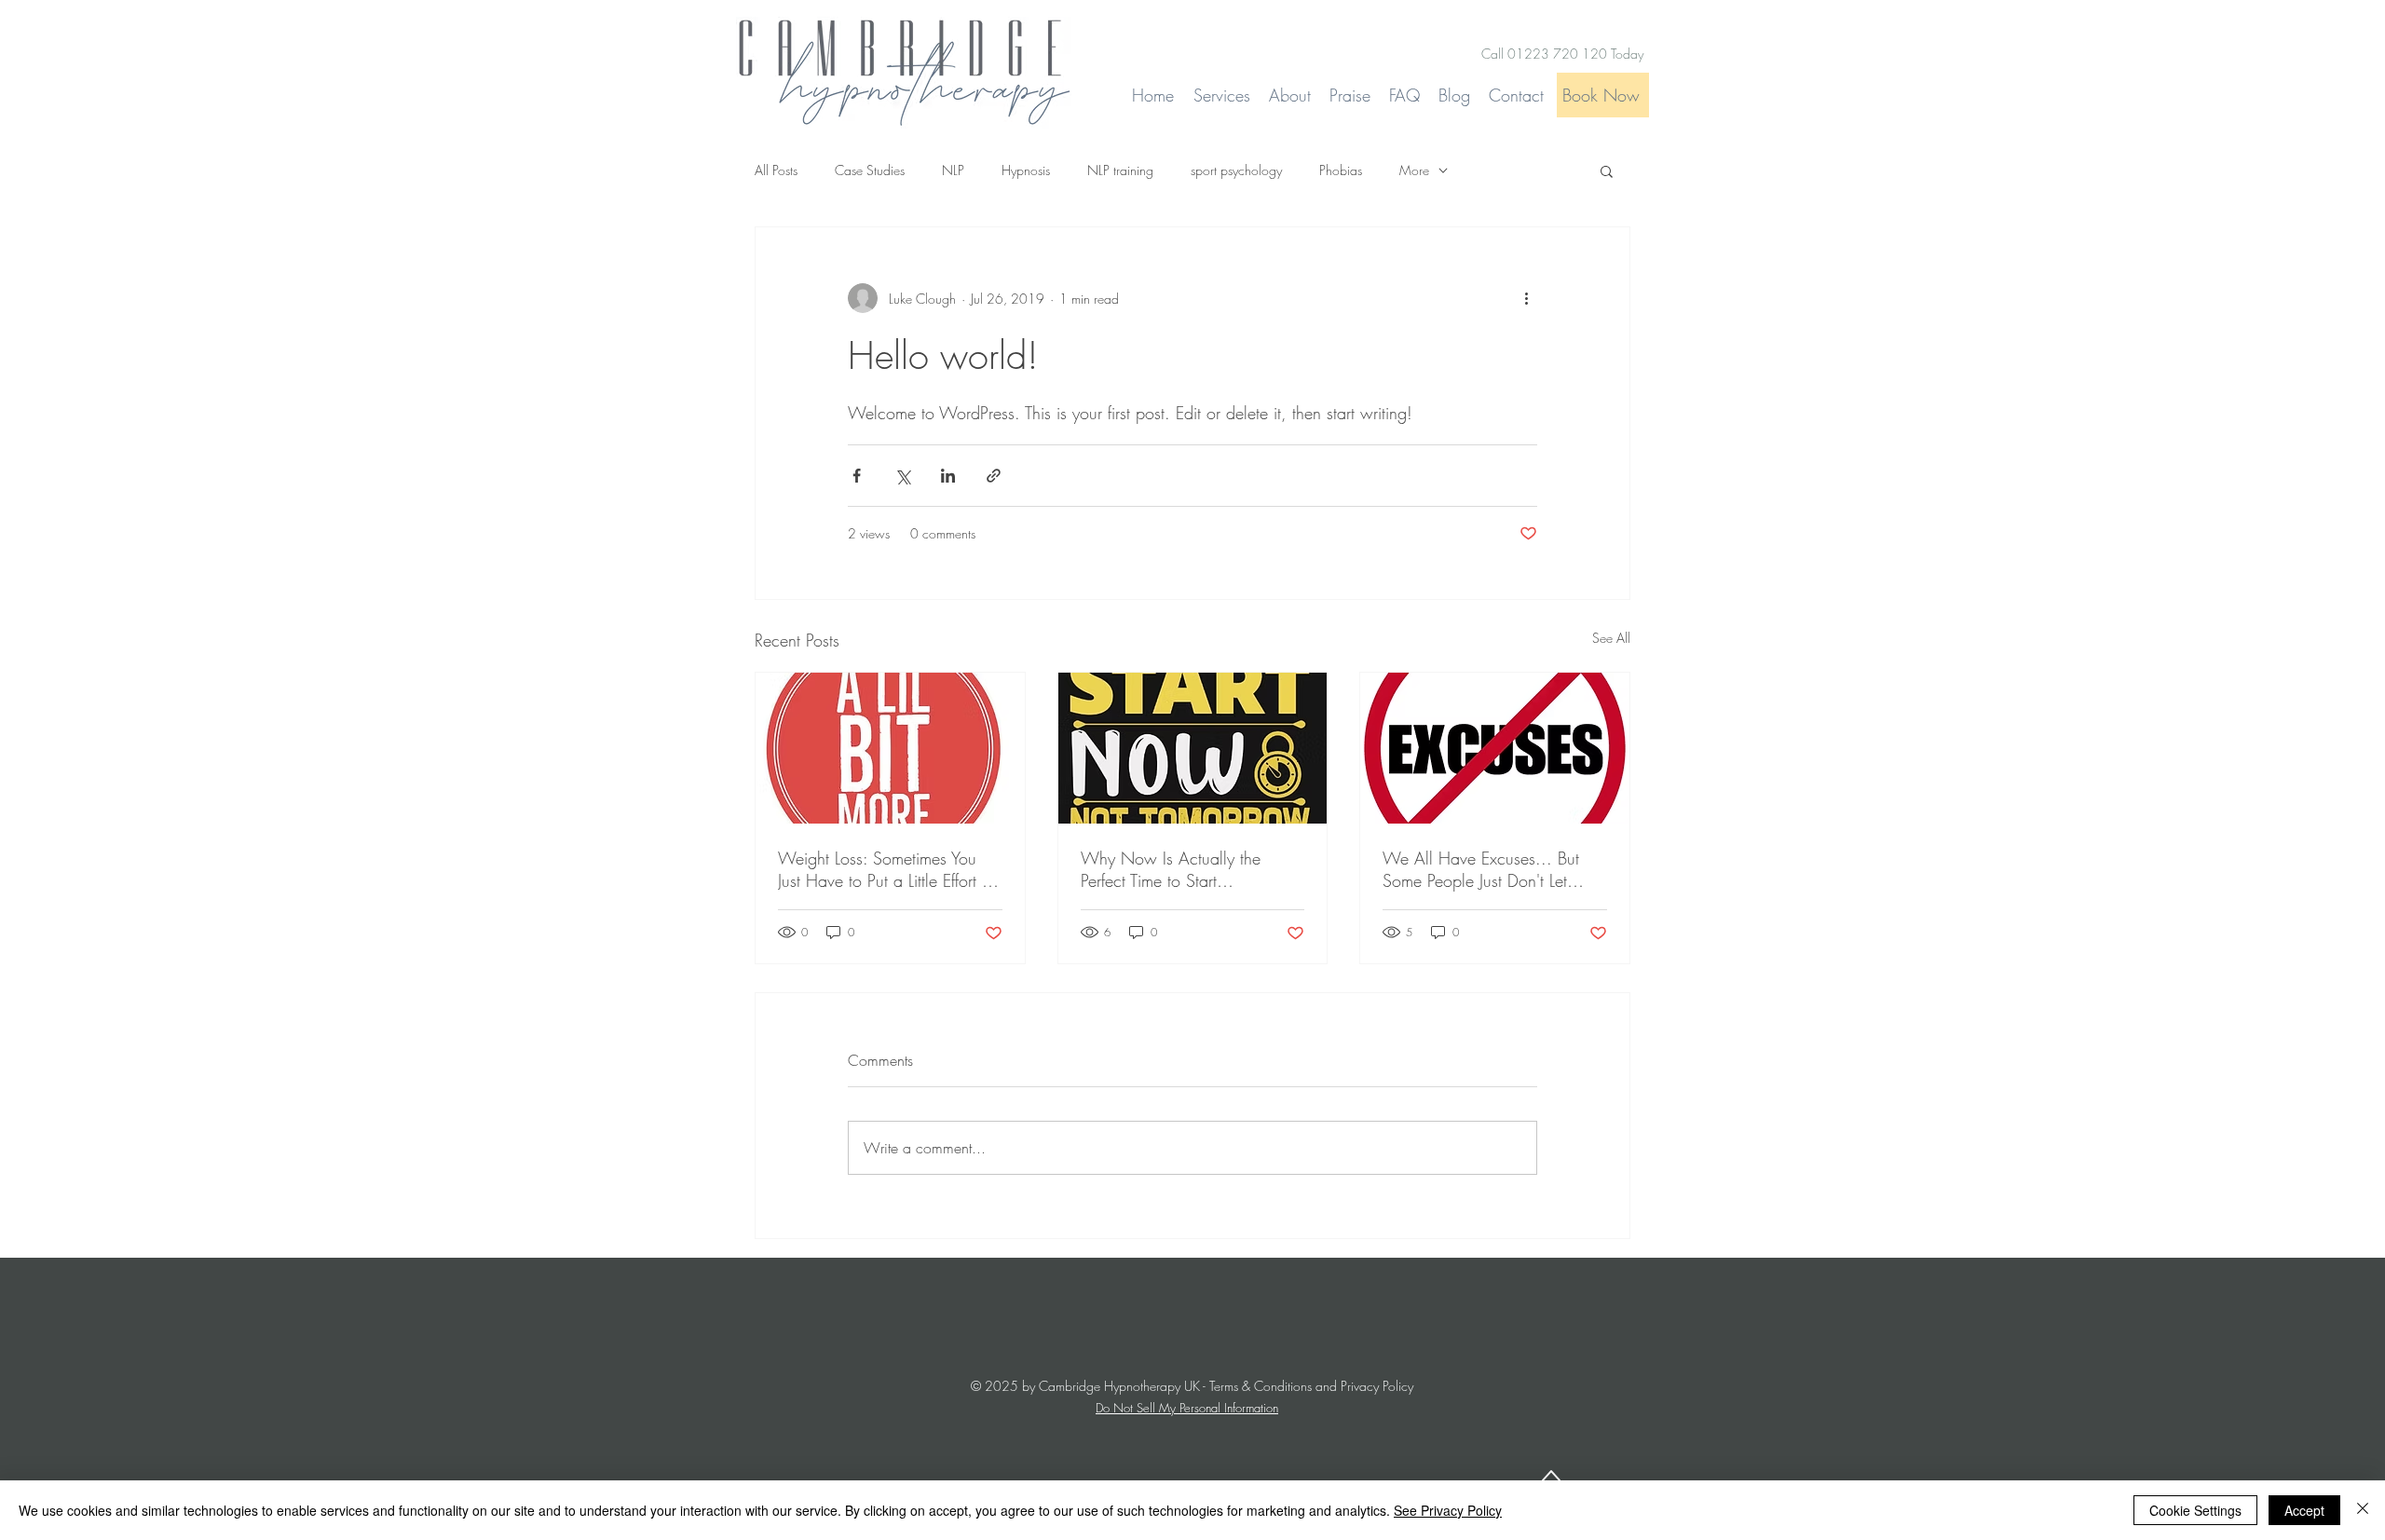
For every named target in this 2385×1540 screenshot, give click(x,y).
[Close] (2363, 1510)
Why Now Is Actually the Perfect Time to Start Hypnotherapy (1171, 869)
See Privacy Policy (1448, 1510)
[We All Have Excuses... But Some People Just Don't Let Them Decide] (1495, 748)
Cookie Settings (2195, 1510)
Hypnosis (1026, 170)
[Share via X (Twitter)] (902, 476)
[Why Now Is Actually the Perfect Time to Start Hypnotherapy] (1193, 748)
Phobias (1341, 170)
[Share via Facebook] (857, 476)
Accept (2304, 1510)
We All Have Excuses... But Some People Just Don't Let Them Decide (1481, 869)
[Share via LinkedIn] (948, 476)
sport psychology (1236, 170)
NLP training (1120, 170)
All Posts (776, 170)
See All (1611, 638)
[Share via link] (994, 476)
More (1414, 170)
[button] (1607, 170)
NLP (953, 170)
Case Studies (870, 170)
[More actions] (1526, 298)
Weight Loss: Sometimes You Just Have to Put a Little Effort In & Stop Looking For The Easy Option (886, 869)
